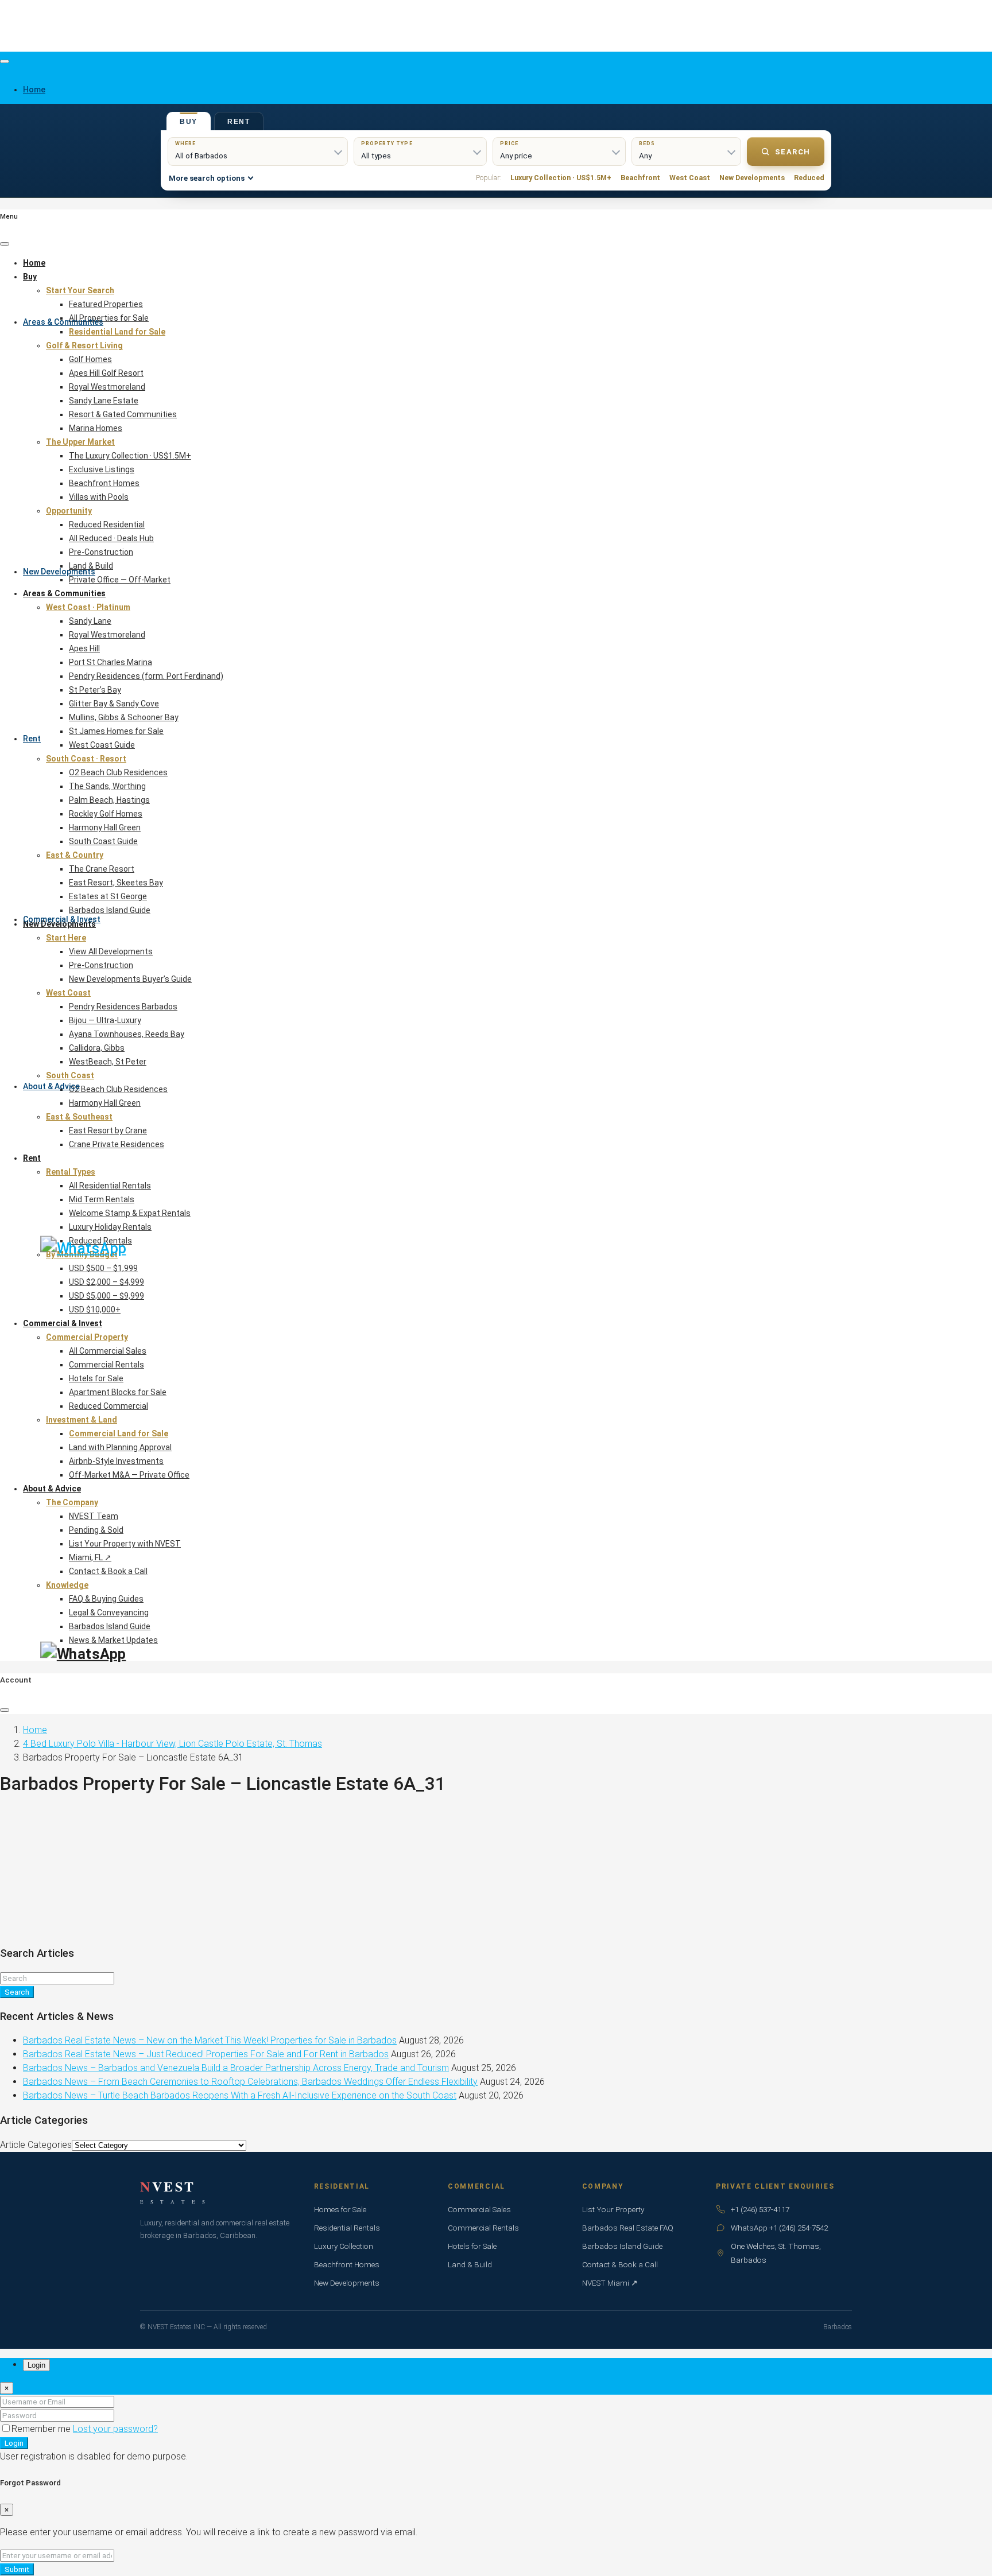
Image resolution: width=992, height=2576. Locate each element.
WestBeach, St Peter (108, 1062)
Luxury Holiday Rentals (110, 1227)
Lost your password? (115, 2429)
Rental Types (71, 1172)
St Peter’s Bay (95, 690)
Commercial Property (87, 1337)
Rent (32, 739)
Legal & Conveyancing (109, 1613)
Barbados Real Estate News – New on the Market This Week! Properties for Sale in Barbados (210, 2040)
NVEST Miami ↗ (610, 2283)
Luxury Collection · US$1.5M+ (561, 178)
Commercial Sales (479, 2209)
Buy (30, 277)
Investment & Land (82, 1420)
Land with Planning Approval (120, 1447)
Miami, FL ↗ (90, 1557)
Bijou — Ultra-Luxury (105, 1020)
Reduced (809, 178)
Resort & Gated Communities (123, 414)
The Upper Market (80, 442)
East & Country (75, 855)
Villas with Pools (99, 497)
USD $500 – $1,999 (103, 1268)
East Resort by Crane (108, 1130)
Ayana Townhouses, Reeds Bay (127, 1034)
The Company (72, 1502)
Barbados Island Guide (110, 910)
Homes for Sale (340, 2209)
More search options (207, 178)
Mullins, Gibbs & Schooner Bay (124, 717)
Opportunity (69, 511)
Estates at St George (108, 896)
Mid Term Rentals (102, 1199)
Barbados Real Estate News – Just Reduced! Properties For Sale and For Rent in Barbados (206, 2054)
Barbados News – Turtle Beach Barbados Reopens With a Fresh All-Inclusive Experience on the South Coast (240, 2095)
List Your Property (613, 2209)
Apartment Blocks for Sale (118, 1392)
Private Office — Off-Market (120, 580)
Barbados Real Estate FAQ (628, 2228)
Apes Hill (84, 648)
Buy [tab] (189, 122)
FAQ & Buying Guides (106, 1599)
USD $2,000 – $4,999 (106, 1282)
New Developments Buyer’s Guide (130, 979)
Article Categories (36, 2145)
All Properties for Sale (109, 318)
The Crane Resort (102, 869)
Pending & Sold (96, 1530)
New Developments (59, 572)
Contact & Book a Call (108, 1571)
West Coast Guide (102, 745)
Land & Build (91, 566)
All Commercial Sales (108, 1351)
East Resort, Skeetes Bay (116, 883)
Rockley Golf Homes (106, 814)
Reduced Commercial (108, 1406)
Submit (17, 2569)
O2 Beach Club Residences (118, 772)
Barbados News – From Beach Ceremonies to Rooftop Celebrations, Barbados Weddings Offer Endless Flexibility (250, 2082)
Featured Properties (106, 304)
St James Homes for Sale (116, 731)
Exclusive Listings (102, 469)
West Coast (690, 178)
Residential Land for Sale (117, 332)
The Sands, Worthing (107, 786)
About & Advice (51, 1086)
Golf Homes (90, 359)
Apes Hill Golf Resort (106, 373)
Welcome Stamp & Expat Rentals (130, 1213)
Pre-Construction (101, 552)
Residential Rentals (347, 2228)
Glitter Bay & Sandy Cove (114, 704)
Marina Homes (96, 428)
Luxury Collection (344, 2246)
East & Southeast (79, 1117)
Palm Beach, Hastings (109, 800)
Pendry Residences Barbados (123, 1007)
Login (14, 2443)
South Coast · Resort (86, 759)
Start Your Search (80, 290)
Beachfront (640, 178)
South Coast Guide (103, 841)
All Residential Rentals (110, 1186)
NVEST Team (94, 1516)
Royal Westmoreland (107, 387)
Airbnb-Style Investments (116, 1461)
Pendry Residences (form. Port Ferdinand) (146, 676)
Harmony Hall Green (105, 827)
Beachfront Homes (104, 483)
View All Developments (111, 951)
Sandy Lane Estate (104, 401)
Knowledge (67, 1585)
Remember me (42, 2429)
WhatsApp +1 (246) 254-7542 (779, 2228)
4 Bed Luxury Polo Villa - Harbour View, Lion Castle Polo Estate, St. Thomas (173, 1744)
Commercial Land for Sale (119, 1433)
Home (34, 263)
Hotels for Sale (96, 1378)
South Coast (70, 1075)
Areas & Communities (63, 322)
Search (793, 152)
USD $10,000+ (95, 1310)
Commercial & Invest (62, 919)
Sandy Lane (90, 621)
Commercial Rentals (106, 1365)
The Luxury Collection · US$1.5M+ (130, 456)
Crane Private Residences (117, 1144)
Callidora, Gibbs (97, 1048)
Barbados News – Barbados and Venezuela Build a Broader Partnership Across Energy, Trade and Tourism (236, 2068)
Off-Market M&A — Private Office (129, 1475)
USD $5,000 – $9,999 (106, 1296)
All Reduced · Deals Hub (111, 538)
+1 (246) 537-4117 (760, 2209)
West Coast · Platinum (88, 607)
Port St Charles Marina (111, 662)
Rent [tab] (239, 122)
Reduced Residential (107, 524)
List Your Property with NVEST (125, 1544)
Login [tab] (36, 2365)
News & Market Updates (113, 1640)
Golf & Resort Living (84, 345)
